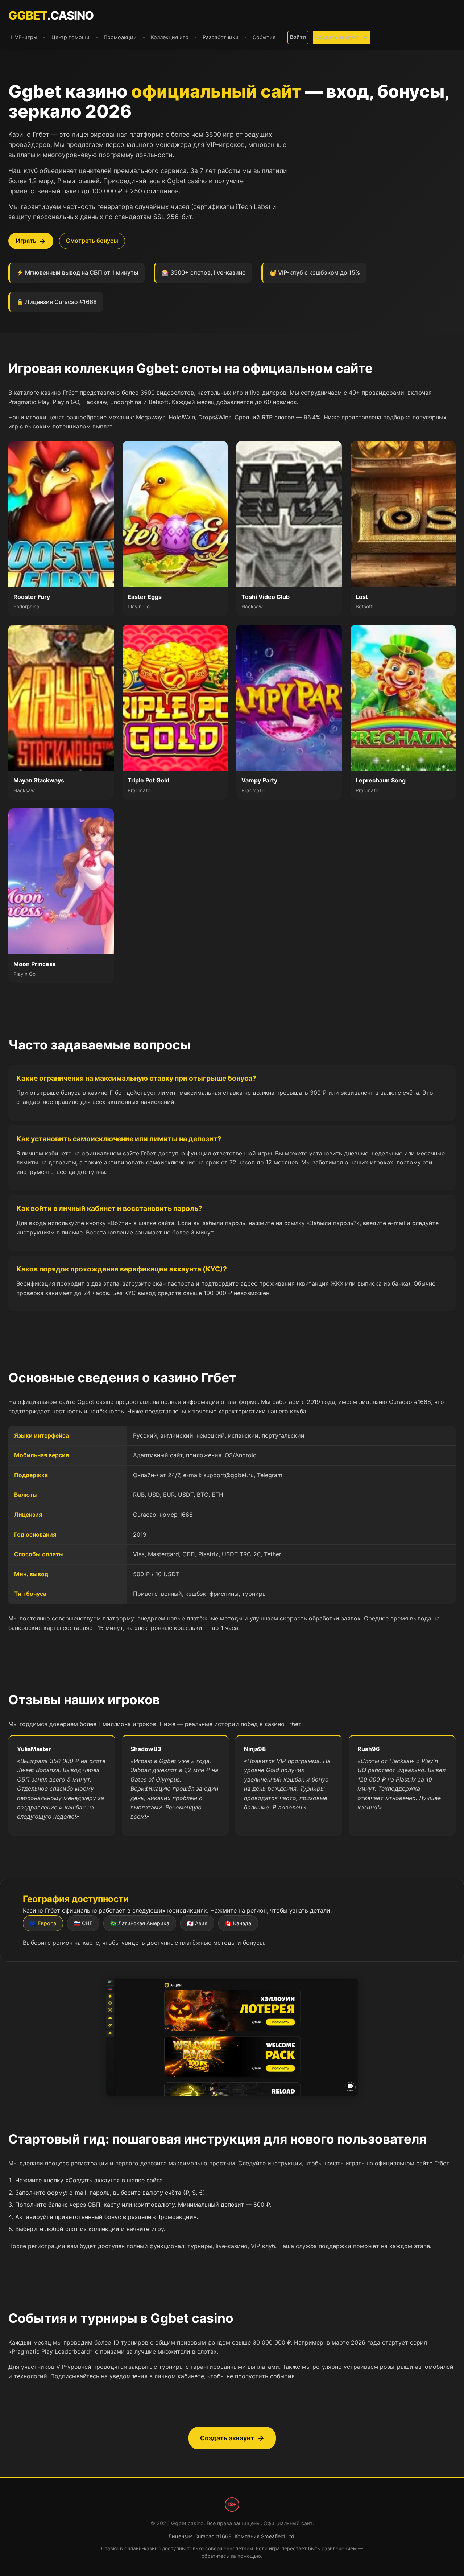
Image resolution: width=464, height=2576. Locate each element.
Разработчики (221, 37)
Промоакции (120, 37)
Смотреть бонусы (92, 241)
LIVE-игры (24, 37)
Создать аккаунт (337, 37)
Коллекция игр (170, 37)
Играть (26, 241)
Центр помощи (71, 37)
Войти (298, 37)
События (264, 37)
